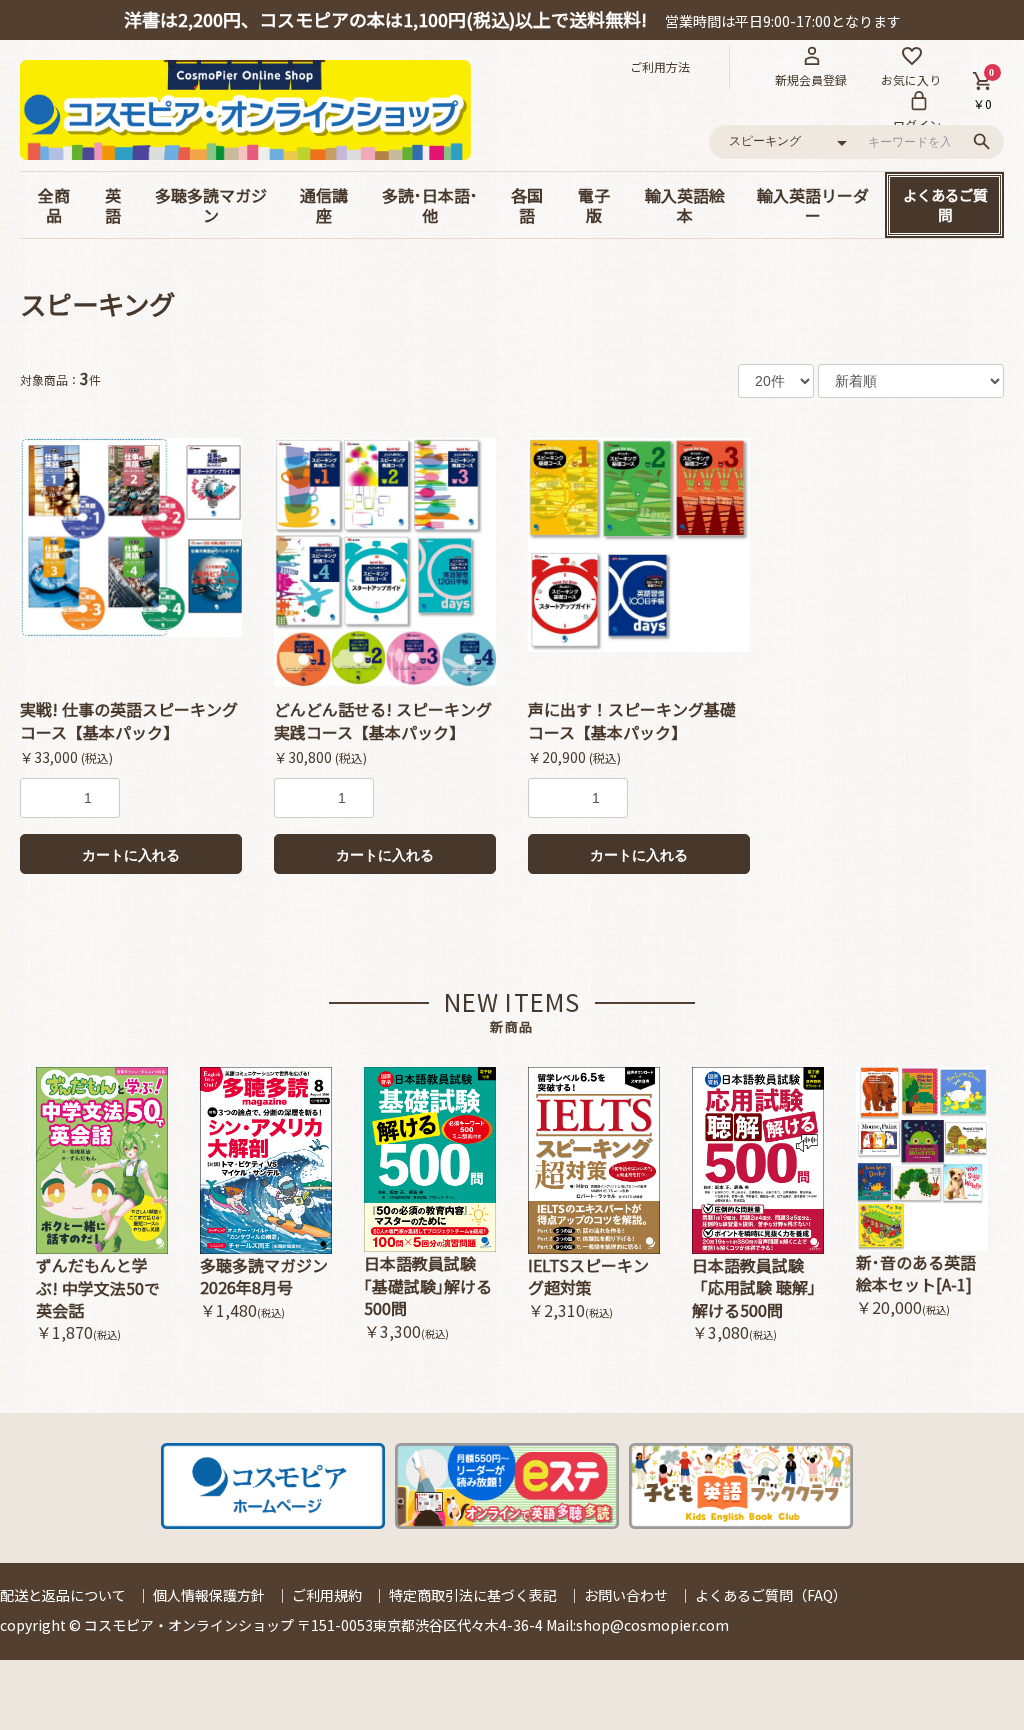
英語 (113, 205)
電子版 (594, 205)
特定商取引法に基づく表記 (473, 1595)
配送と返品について (63, 1595)
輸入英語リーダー (813, 205)
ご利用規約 (327, 1595)
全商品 (54, 205)
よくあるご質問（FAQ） (771, 1595)
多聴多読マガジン (211, 205)
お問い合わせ (626, 1595)
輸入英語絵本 (685, 205)
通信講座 (324, 205)
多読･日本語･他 (430, 205)
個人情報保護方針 (209, 1595)
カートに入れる (131, 855)
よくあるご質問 (945, 204)
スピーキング (97, 303)
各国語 (527, 205)
